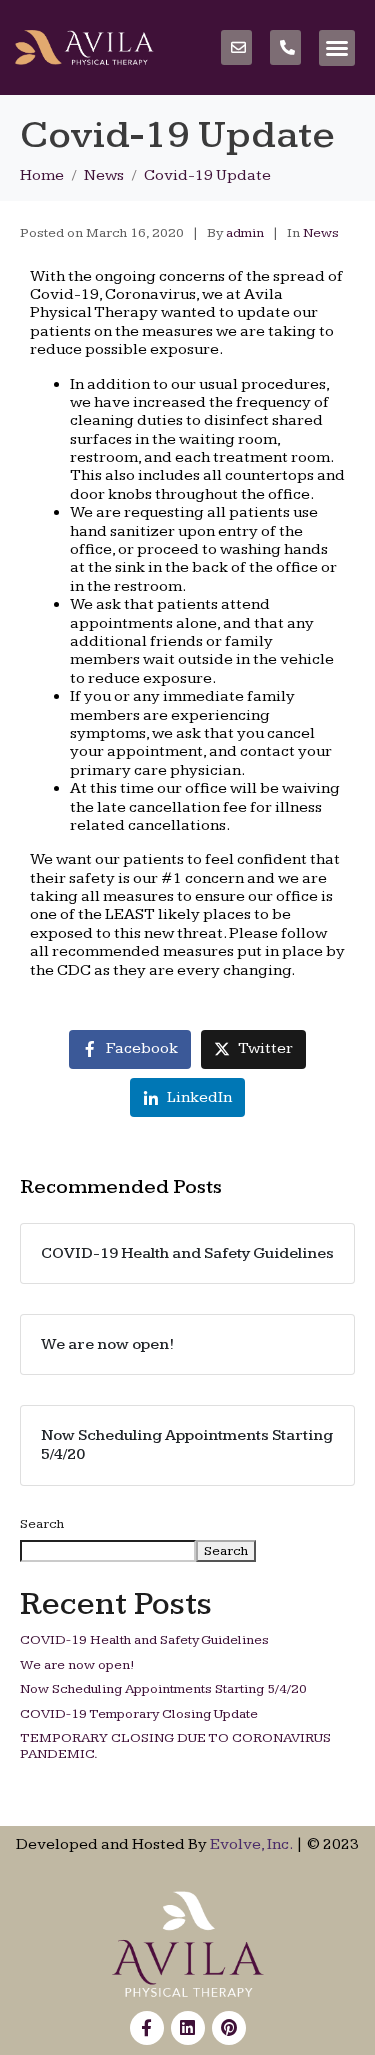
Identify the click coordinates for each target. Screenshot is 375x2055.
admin (245, 233)
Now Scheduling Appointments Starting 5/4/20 (163, 1689)
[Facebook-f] (147, 2028)
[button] (337, 48)
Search (42, 1524)
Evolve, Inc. (251, 1844)
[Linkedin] (188, 2028)
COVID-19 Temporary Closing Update (139, 1714)
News (321, 233)
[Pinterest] (229, 2028)
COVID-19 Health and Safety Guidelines (144, 1640)
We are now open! (77, 1665)
